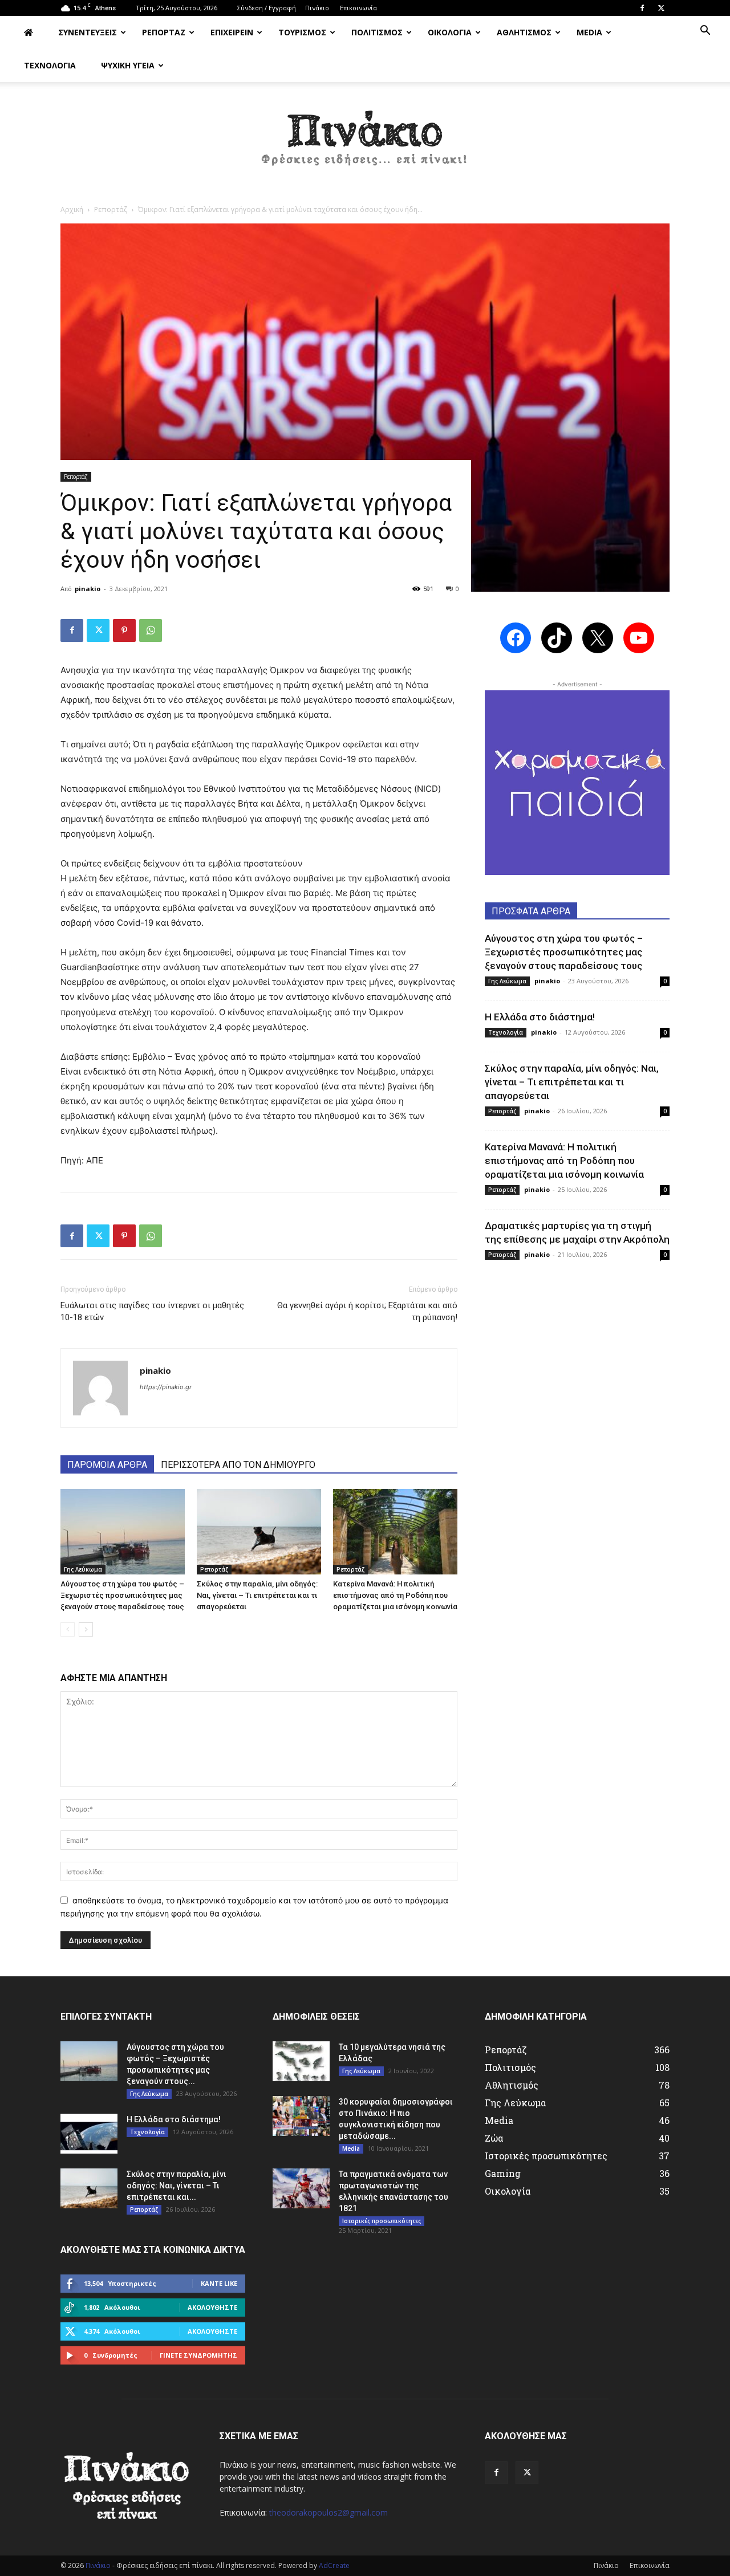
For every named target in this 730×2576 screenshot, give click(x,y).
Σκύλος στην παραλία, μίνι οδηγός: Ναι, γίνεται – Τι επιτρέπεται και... (177, 2186)
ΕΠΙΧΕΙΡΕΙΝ (232, 32)
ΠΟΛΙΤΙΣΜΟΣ (377, 32)
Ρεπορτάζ (111, 209)
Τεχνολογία (506, 1032)
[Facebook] (642, 8)
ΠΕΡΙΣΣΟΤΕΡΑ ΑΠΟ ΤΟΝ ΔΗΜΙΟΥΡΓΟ (238, 1465)
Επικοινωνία (358, 8)
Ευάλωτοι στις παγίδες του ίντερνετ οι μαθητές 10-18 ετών (152, 1311)
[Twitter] (661, 8)
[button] (705, 32)
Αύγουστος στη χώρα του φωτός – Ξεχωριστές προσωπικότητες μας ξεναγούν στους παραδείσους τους (122, 1595)
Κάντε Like (219, 2283)
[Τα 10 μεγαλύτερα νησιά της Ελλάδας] (301, 2061)
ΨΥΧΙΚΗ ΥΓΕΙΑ (128, 65)
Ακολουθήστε (212, 2307)
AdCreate (334, 2565)
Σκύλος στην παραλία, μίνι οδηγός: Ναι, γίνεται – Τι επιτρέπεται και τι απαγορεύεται (257, 1595)
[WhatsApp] (151, 630)
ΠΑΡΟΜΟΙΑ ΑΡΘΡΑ (107, 1465)
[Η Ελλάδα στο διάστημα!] (89, 2134)
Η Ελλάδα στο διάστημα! (540, 1017)
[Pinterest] (124, 630)
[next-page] (86, 1629)
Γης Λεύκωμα (83, 1569)
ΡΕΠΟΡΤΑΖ (164, 32)
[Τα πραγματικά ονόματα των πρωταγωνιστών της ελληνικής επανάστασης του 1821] (301, 2188)
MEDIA (589, 32)
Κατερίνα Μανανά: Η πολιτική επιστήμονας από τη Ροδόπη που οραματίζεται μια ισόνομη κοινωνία (395, 1595)
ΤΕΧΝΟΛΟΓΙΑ (50, 65)
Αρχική (72, 209)
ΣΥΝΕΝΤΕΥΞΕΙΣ (88, 32)
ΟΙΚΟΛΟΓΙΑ (450, 32)
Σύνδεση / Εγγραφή (267, 8)
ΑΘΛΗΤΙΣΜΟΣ (524, 32)
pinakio (88, 589)
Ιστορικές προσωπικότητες (382, 2221)
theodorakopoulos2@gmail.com (328, 2512)
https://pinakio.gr (166, 1387)
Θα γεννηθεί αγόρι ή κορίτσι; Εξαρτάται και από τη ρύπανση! (367, 1311)
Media (351, 2148)
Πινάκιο (317, 8)
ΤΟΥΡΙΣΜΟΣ (302, 32)
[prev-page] (68, 1629)
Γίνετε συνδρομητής (198, 2355)
